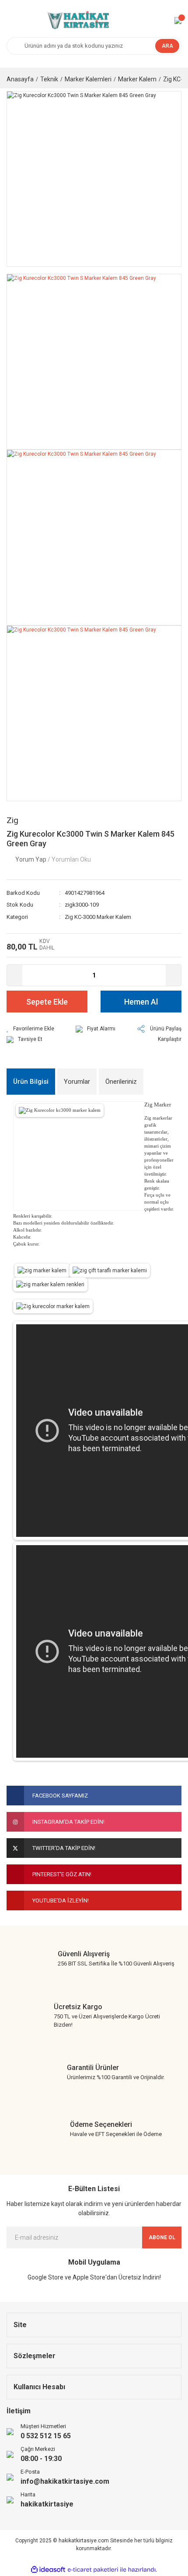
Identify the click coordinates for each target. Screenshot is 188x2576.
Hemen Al (141, 1002)
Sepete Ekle (47, 1002)
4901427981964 (85, 893)
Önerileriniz (121, 1082)
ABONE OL (162, 2237)
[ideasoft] (48, 2570)
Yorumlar (77, 1082)
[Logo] (77, 21)
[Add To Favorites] (30, 1029)
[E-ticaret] (93, 2570)
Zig (12, 820)
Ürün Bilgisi (31, 1082)
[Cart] (178, 21)
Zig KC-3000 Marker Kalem (98, 917)
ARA (167, 46)
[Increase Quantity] (173, 975)
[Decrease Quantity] (15, 975)
